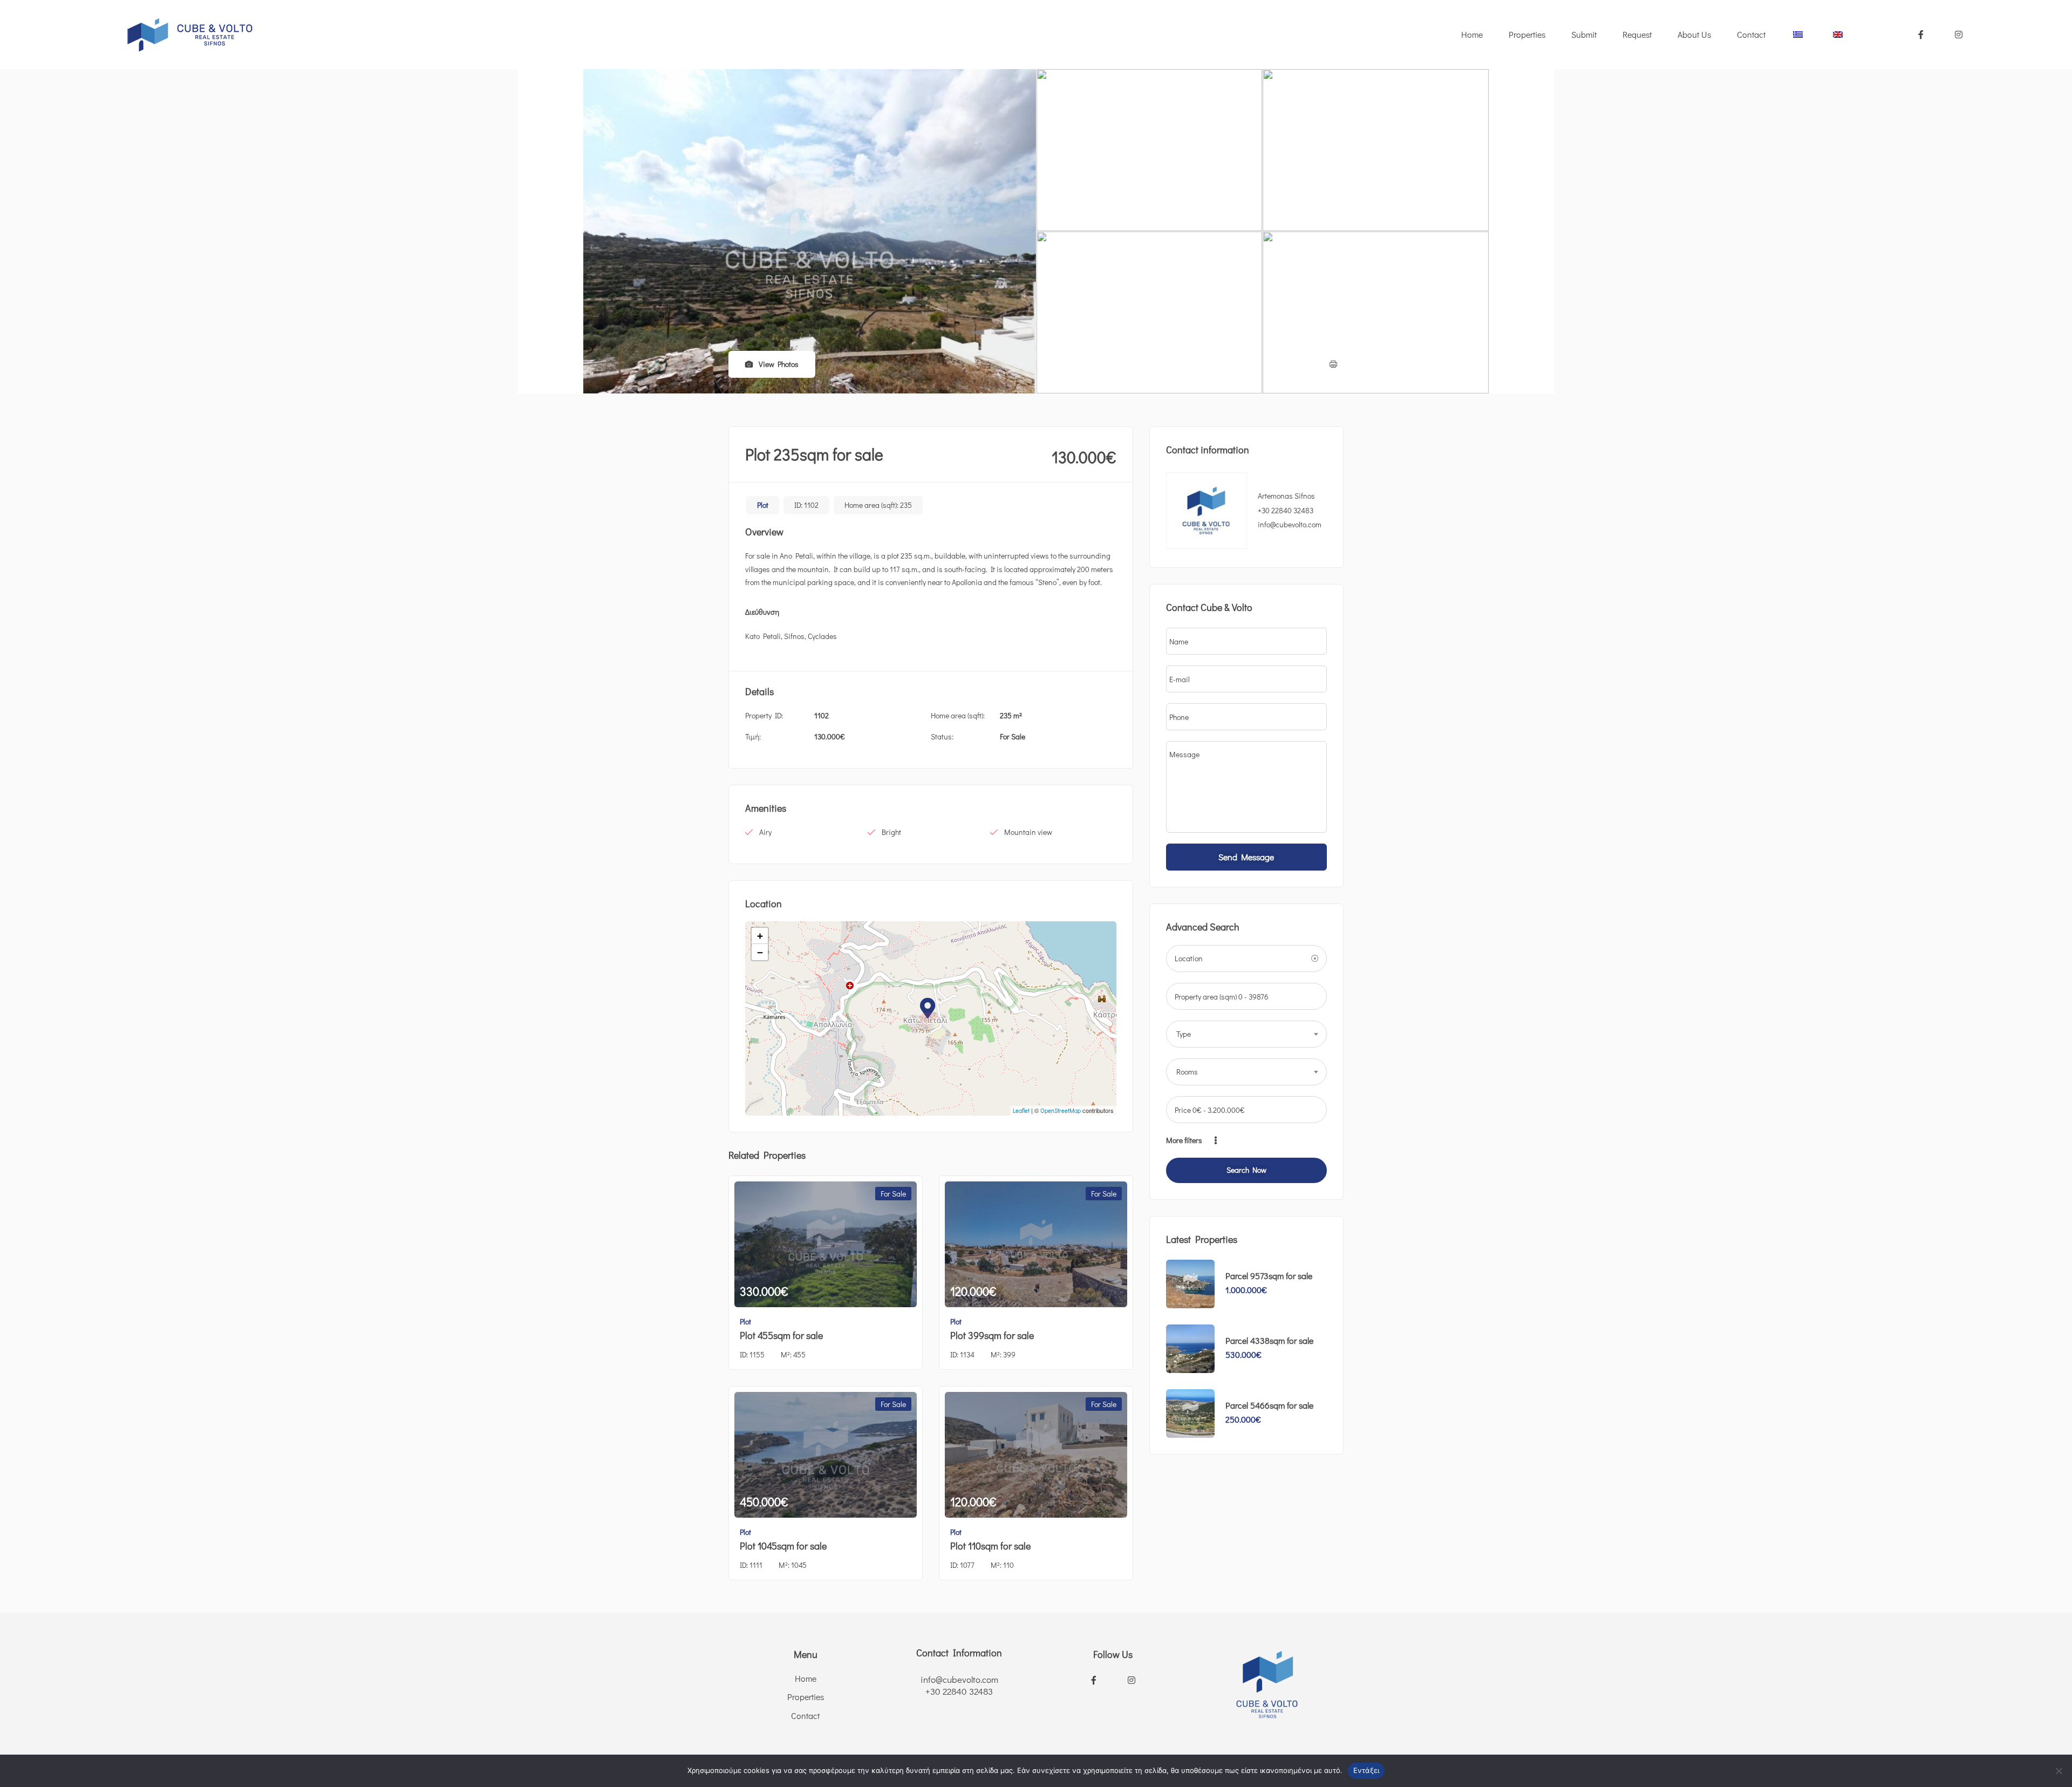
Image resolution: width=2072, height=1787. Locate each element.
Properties (1527, 34)
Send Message (1246, 857)
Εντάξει (1366, 1770)
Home (1472, 34)
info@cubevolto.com (959, 1679)
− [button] (760, 952)
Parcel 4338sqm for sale (1269, 1340)
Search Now (1246, 1170)
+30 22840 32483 (1286, 510)
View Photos (778, 364)
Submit (1584, 34)
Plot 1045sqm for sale (783, 1546)
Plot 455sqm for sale (781, 1335)
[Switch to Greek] (1798, 35)
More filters (1185, 1140)
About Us (1694, 34)
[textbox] (1246, 1034)
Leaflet (1021, 1110)
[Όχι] (2059, 1771)
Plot (763, 505)
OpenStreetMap (1061, 1110)
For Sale (1013, 736)
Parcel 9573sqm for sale (1269, 1276)
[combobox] (1246, 1034)
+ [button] (760, 936)
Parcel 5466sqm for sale (1269, 1405)
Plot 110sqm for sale (990, 1546)
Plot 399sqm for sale (992, 1335)
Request (1637, 34)
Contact (1751, 34)
